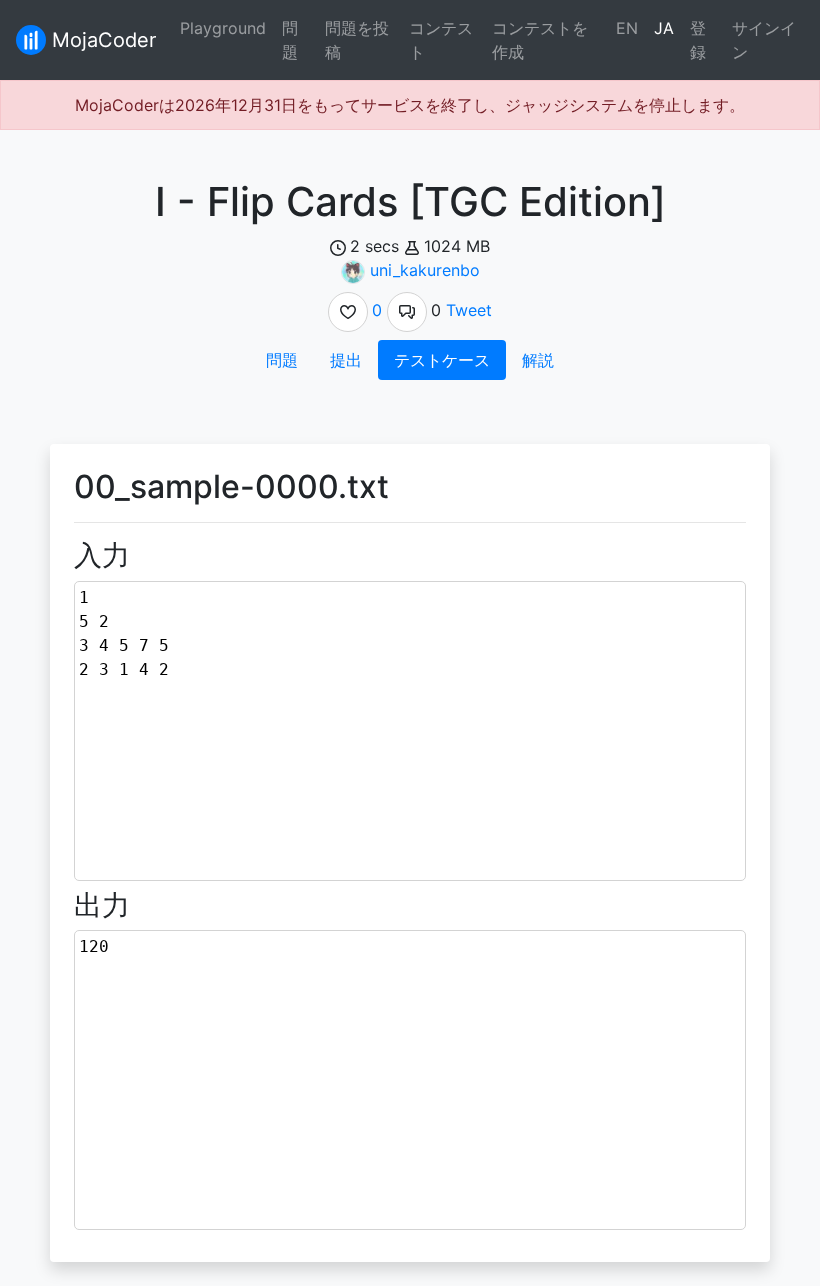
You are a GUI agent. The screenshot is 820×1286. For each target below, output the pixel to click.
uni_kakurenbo (425, 270)
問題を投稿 (357, 40)
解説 (538, 360)
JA (664, 28)
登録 (698, 40)
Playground (223, 28)
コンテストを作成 (540, 40)
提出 (346, 360)
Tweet (469, 310)
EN (627, 28)
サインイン (764, 40)
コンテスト (441, 40)
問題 (290, 40)
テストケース (442, 360)
